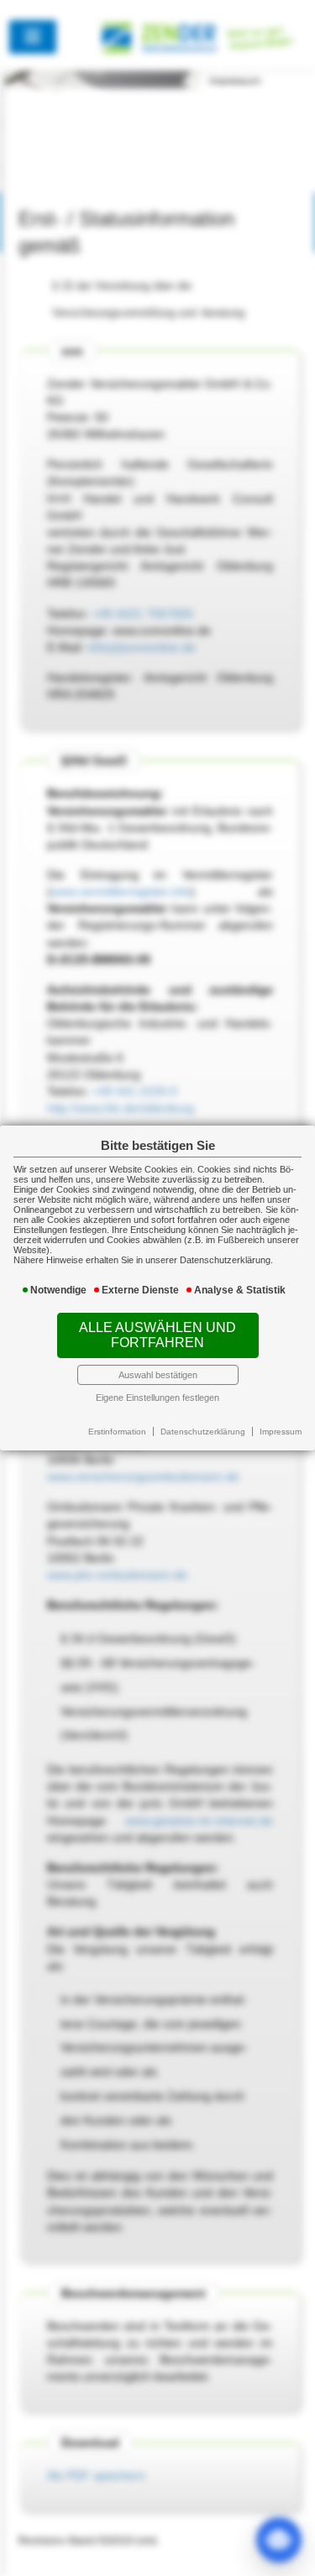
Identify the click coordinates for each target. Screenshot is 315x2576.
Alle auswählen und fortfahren (157, 1335)
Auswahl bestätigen (158, 1375)
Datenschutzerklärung (203, 1432)
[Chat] (279, 2540)
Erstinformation (117, 1432)
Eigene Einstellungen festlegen (157, 1398)
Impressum (281, 1432)
